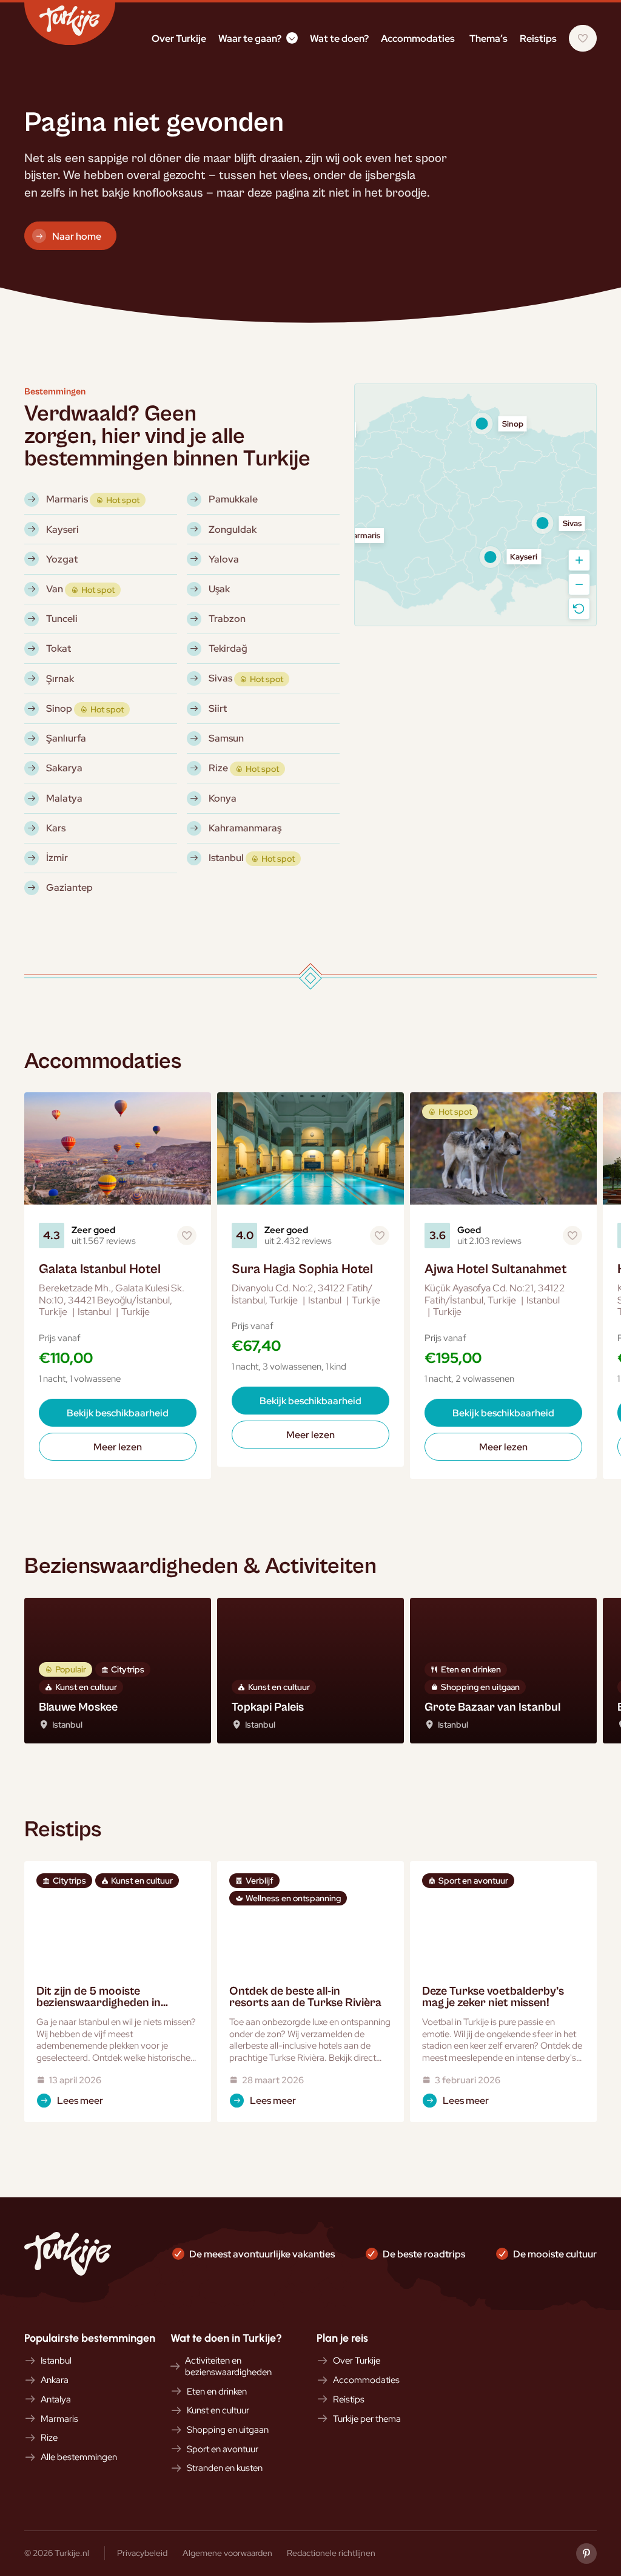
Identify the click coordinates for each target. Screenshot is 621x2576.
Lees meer (80, 2100)
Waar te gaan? (250, 38)
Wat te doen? (339, 38)
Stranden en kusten (225, 2468)
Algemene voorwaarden (227, 2553)
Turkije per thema (367, 2419)
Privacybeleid (142, 2553)
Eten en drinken (217, 2392)
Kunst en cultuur (218, 2410)
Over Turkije (179, 38)
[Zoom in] (579, 560)
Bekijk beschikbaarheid (118, 1413)
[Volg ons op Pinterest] (586, 2554)
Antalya (56, 2399)
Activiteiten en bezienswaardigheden (228, 2366)
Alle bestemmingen (79, 2457)
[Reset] (579, 609)
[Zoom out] (579, 584)
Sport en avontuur (223, 2449)
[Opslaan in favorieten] (187, 1236)
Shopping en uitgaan (228, 2430)
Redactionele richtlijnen (331, 2553)
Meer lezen (118, 1447)
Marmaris (59, 2419)
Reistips (538, 38)
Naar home (77, 236)
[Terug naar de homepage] (70, 24)
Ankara (55, 2380)
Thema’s (488, 38)
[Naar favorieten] (583, 38)
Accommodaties (418, 38)
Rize (49, 2438)
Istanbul (56, 2361)
